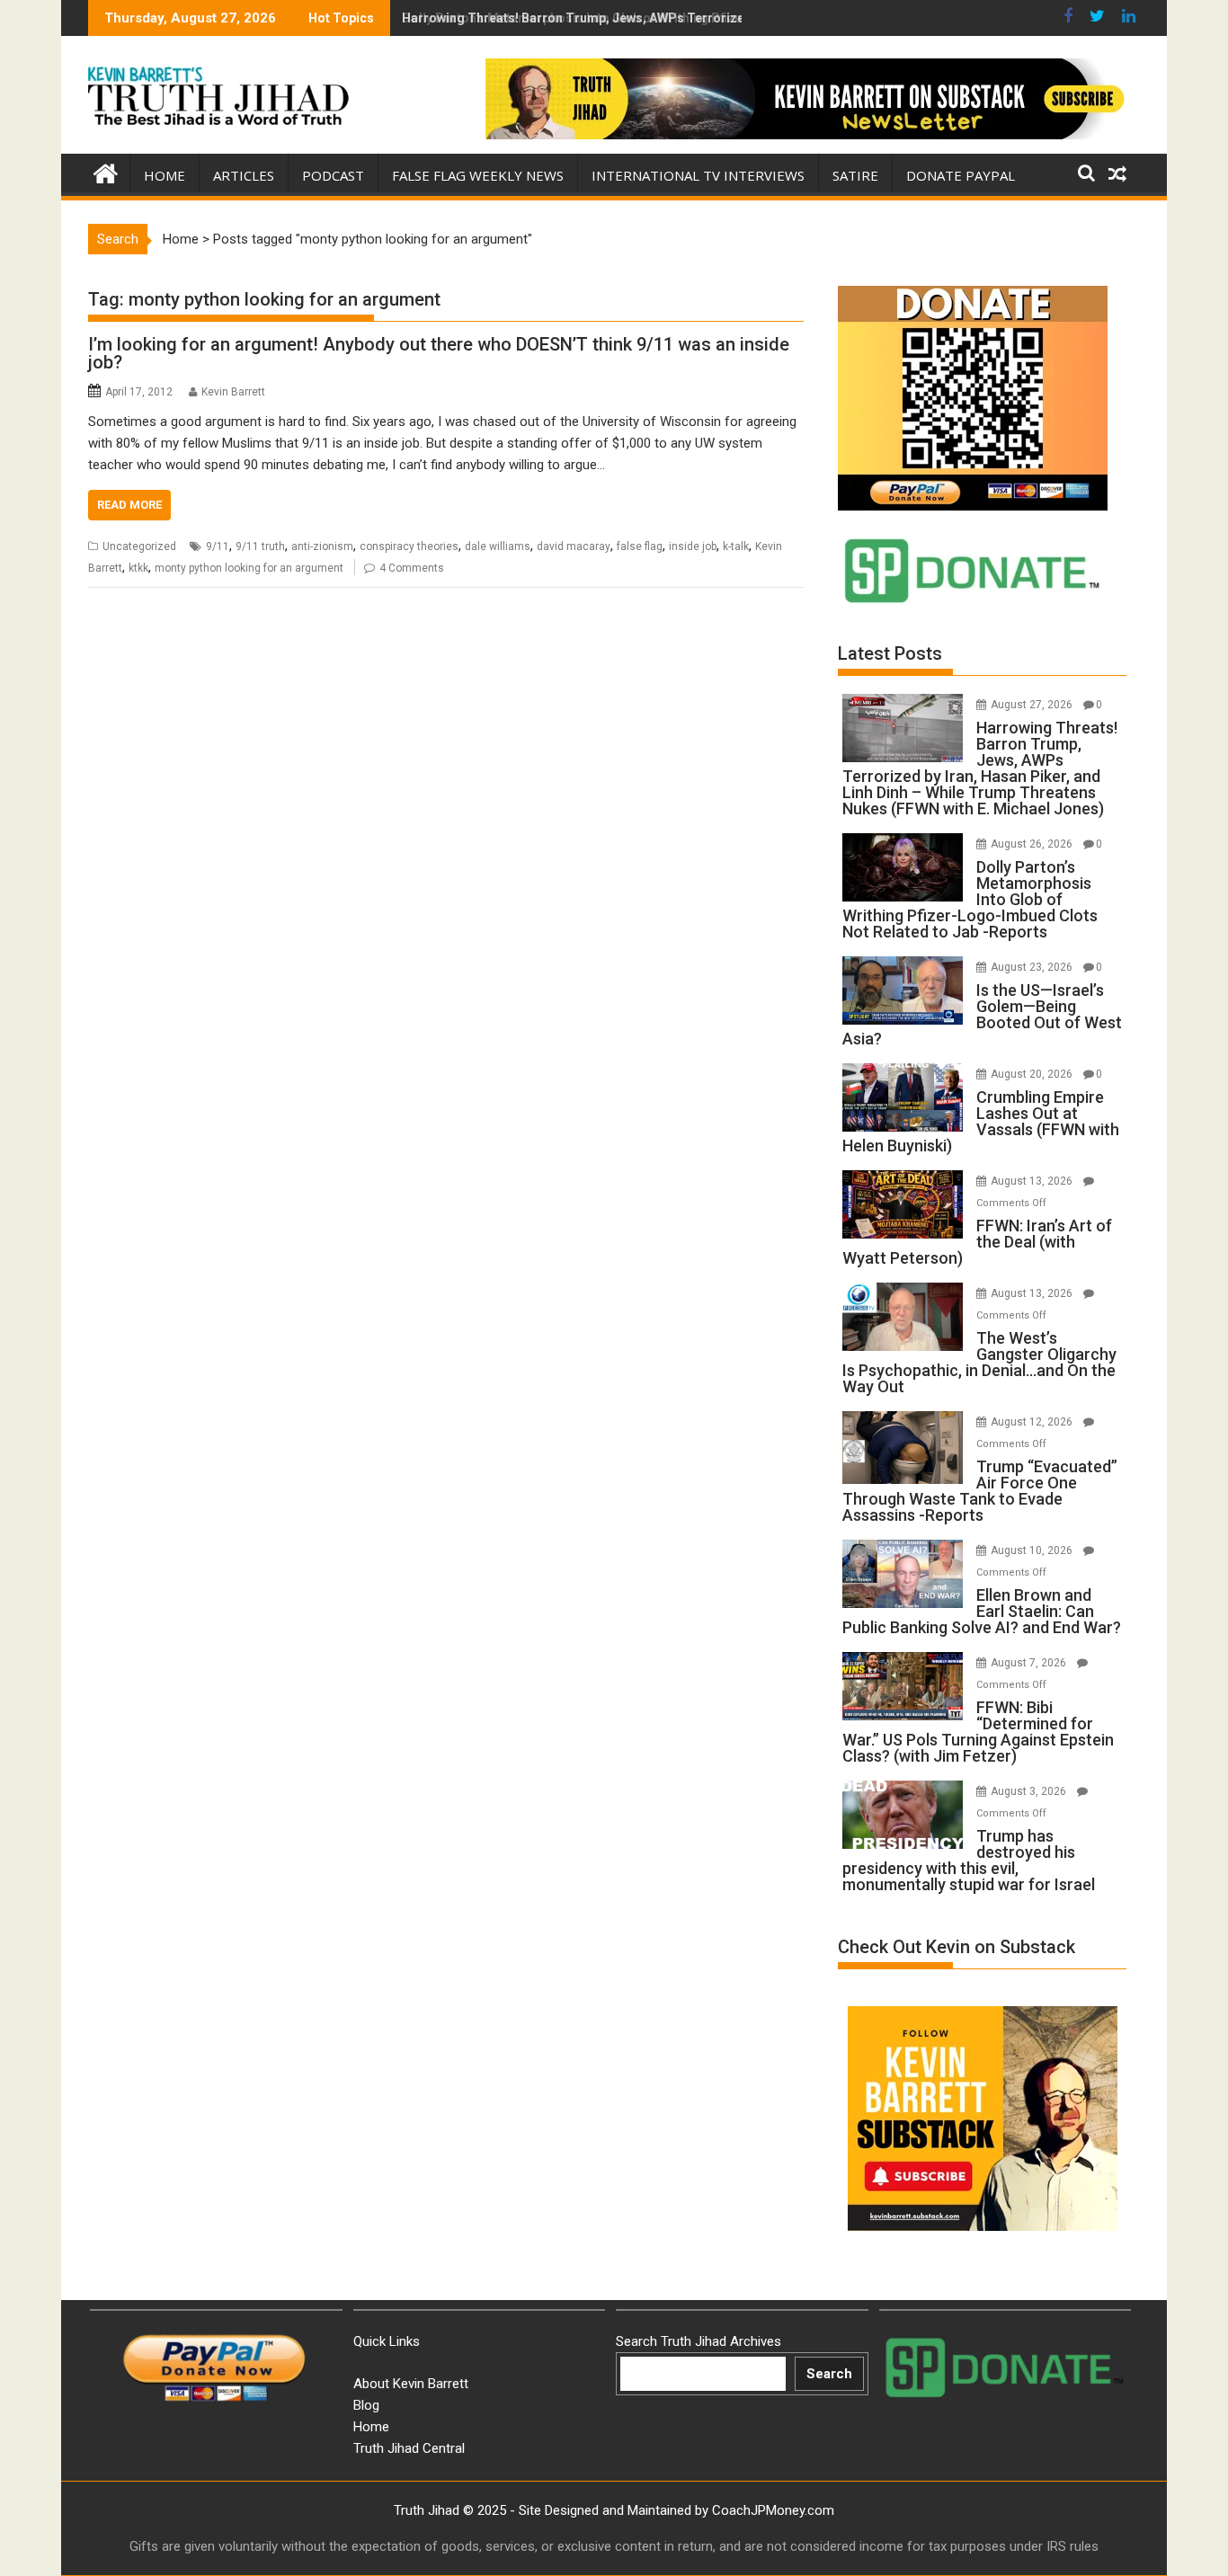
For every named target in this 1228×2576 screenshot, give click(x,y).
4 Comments (412, 568)
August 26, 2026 (1033, 844)
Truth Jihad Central (409, 2448)
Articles (244, 175)
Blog (366, 2405)
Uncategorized (139, 546)
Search (829, 2374)
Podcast (333, 175)
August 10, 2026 (1033, 1550)
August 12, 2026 (1033, 1422)
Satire (855, 175)
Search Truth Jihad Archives (699, 2341)
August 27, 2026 (1033, 705)
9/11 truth (260, 546)
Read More (129, 505)
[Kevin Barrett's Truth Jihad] (106, 172)
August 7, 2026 (1030, 1663)
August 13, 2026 (1033, 1181)
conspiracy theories (409, 546)
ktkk (138, 568)
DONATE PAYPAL (961, 175)
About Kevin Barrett (411, 2384)
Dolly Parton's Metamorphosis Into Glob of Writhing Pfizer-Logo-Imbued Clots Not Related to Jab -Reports (720, 18)
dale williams (498, 546)
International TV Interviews (698, 175)
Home (165, 175)
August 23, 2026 (1033, 967)
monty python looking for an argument (249, 568)
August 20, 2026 (1033, 1074)
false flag (640, 546)
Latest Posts (890, 653)
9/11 (218, 546)
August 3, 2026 (1030, 1791)
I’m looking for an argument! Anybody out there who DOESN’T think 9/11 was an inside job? (439, 353)
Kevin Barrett (233, 392)
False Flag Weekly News (478, 175)
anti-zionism (322, 546)
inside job (693, 546)
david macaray (574, 546)
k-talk (736, 546)
